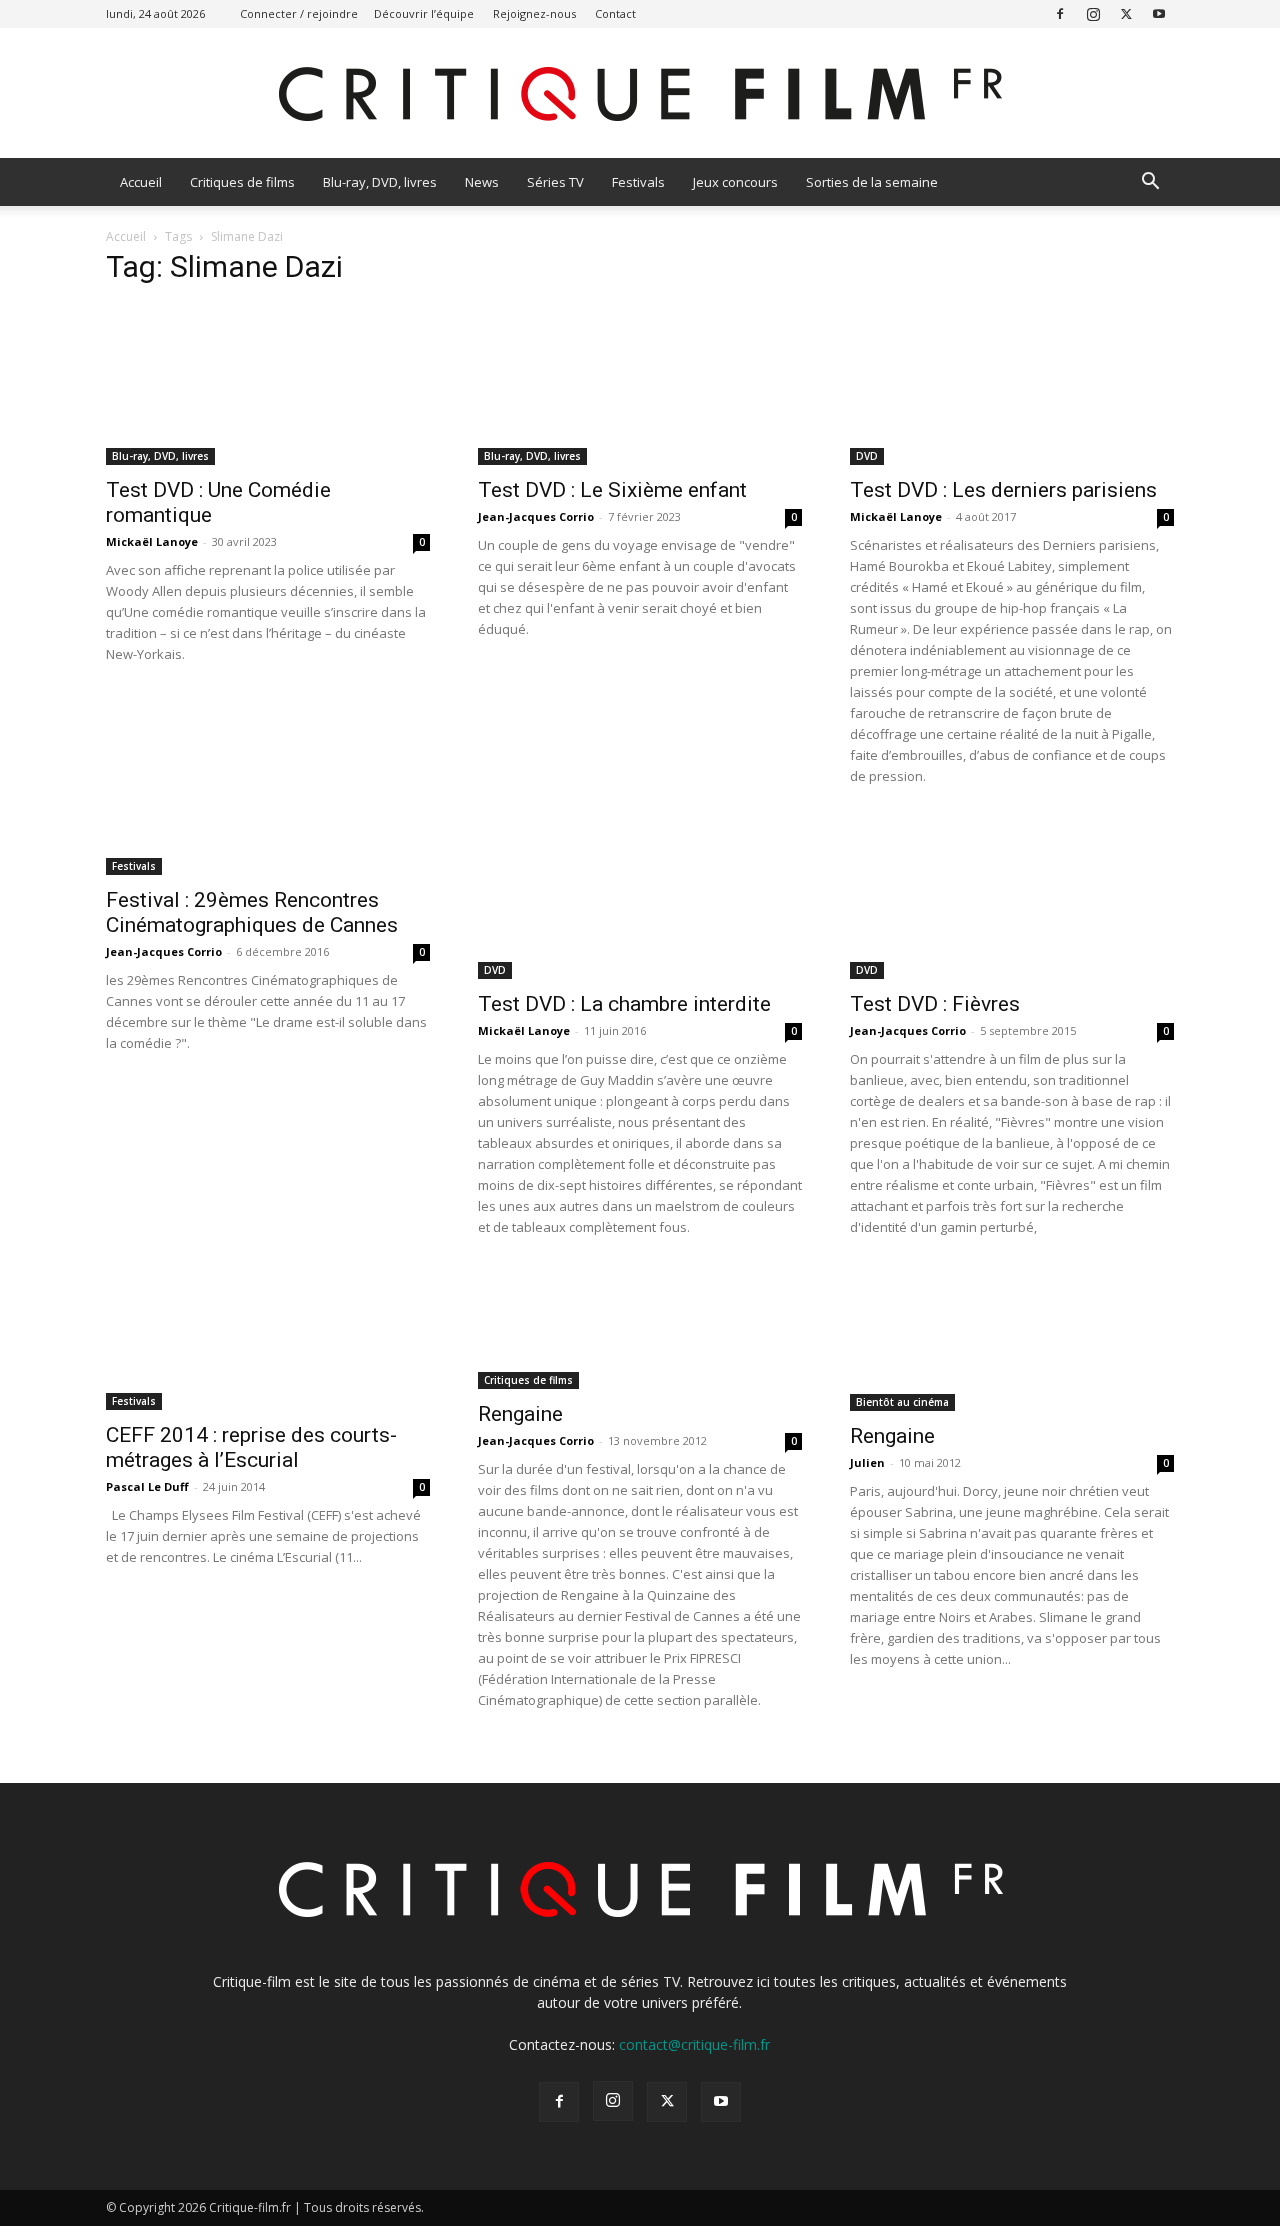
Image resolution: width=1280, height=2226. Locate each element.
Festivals (638, 182)
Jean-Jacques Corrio (536, 516)
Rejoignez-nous (534, 13)
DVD (867, 456)
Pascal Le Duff (147, 1486)
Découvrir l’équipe (424, 13)
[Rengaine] (640, 1329)
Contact (615, 13)
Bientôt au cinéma (902, 1402)
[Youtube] (1159, 13)
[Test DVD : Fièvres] (1012, 899)
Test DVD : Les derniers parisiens (1003, 490)
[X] (1126, 13)
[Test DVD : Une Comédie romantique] (268, 385)
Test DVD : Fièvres (935, 1004)
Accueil (141, 182)
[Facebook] (1060, 13)
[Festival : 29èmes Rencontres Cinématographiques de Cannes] (268, 847)
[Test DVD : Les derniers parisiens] (1012, 385)
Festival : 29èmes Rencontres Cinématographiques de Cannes (252, 912)
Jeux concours (735, 182)
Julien (867, 1462)
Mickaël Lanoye (152, 541)
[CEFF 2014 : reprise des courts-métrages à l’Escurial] (268, 1340)
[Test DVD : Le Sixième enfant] (640, 385)
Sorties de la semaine (872, 182)
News (482, 182)
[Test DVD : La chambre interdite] (640, 899)
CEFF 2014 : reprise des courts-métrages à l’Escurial (251, 1447)
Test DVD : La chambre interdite (624, 1004)
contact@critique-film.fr (694, 2044)
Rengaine (520, 1414)
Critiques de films (242, 182)
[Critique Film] (640, 94)
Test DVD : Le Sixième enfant (612, 490)
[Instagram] (1093, 13)
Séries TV (555, 182)
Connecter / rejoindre (299, 13)
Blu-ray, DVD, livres (380, 182)
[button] (1150, 183)
